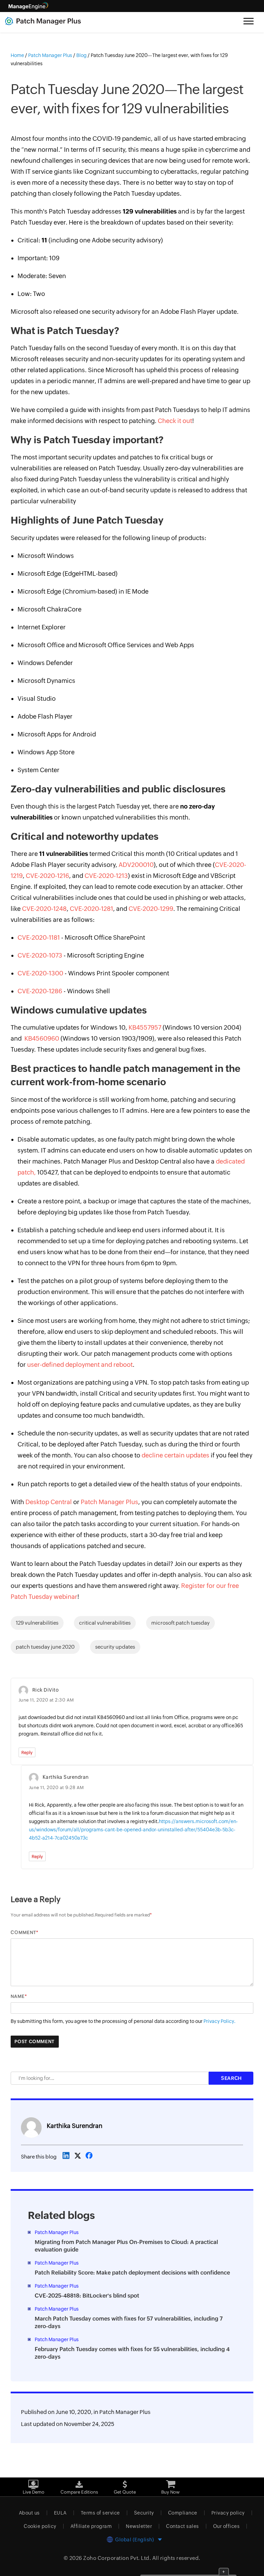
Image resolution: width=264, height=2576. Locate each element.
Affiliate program (91, 2526)
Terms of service (100, 2513)
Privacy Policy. (219, 2021)
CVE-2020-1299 (151, 909)
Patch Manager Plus (109, 1502)
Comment (23, 1932)
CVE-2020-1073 (40, 955)
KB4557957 (145, 1027)
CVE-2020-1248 (44, 909)
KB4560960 (42, 1038)
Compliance (183, 2513)
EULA (60, 2513)
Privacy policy (228, 2513)
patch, (27, 1172)
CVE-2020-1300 (40, 973)
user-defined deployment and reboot (80, 1365)
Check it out (175, 421)
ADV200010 (136, 865)
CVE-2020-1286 (40, 991)
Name (18, 1996)
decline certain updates (175, 1455)
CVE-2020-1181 (39, 937)
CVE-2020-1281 (91, 909)
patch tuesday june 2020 (45, 1647)
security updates (115, 1647)
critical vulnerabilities (105, 1623)
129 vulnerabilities (37, 1623)
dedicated (230, 1161)
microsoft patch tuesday (180, 1623)
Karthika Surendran (75, 2126)
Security (144, 2513)
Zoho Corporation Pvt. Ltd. (117, 2558)
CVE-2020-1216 (47, 876)
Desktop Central (49, 1502)
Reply (27, 1753)
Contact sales (183, 2526)
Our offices (227, 2526)
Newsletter (139, 2526)
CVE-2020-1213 (106, 876)
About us (29, 2513)
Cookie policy (40, 2526)
